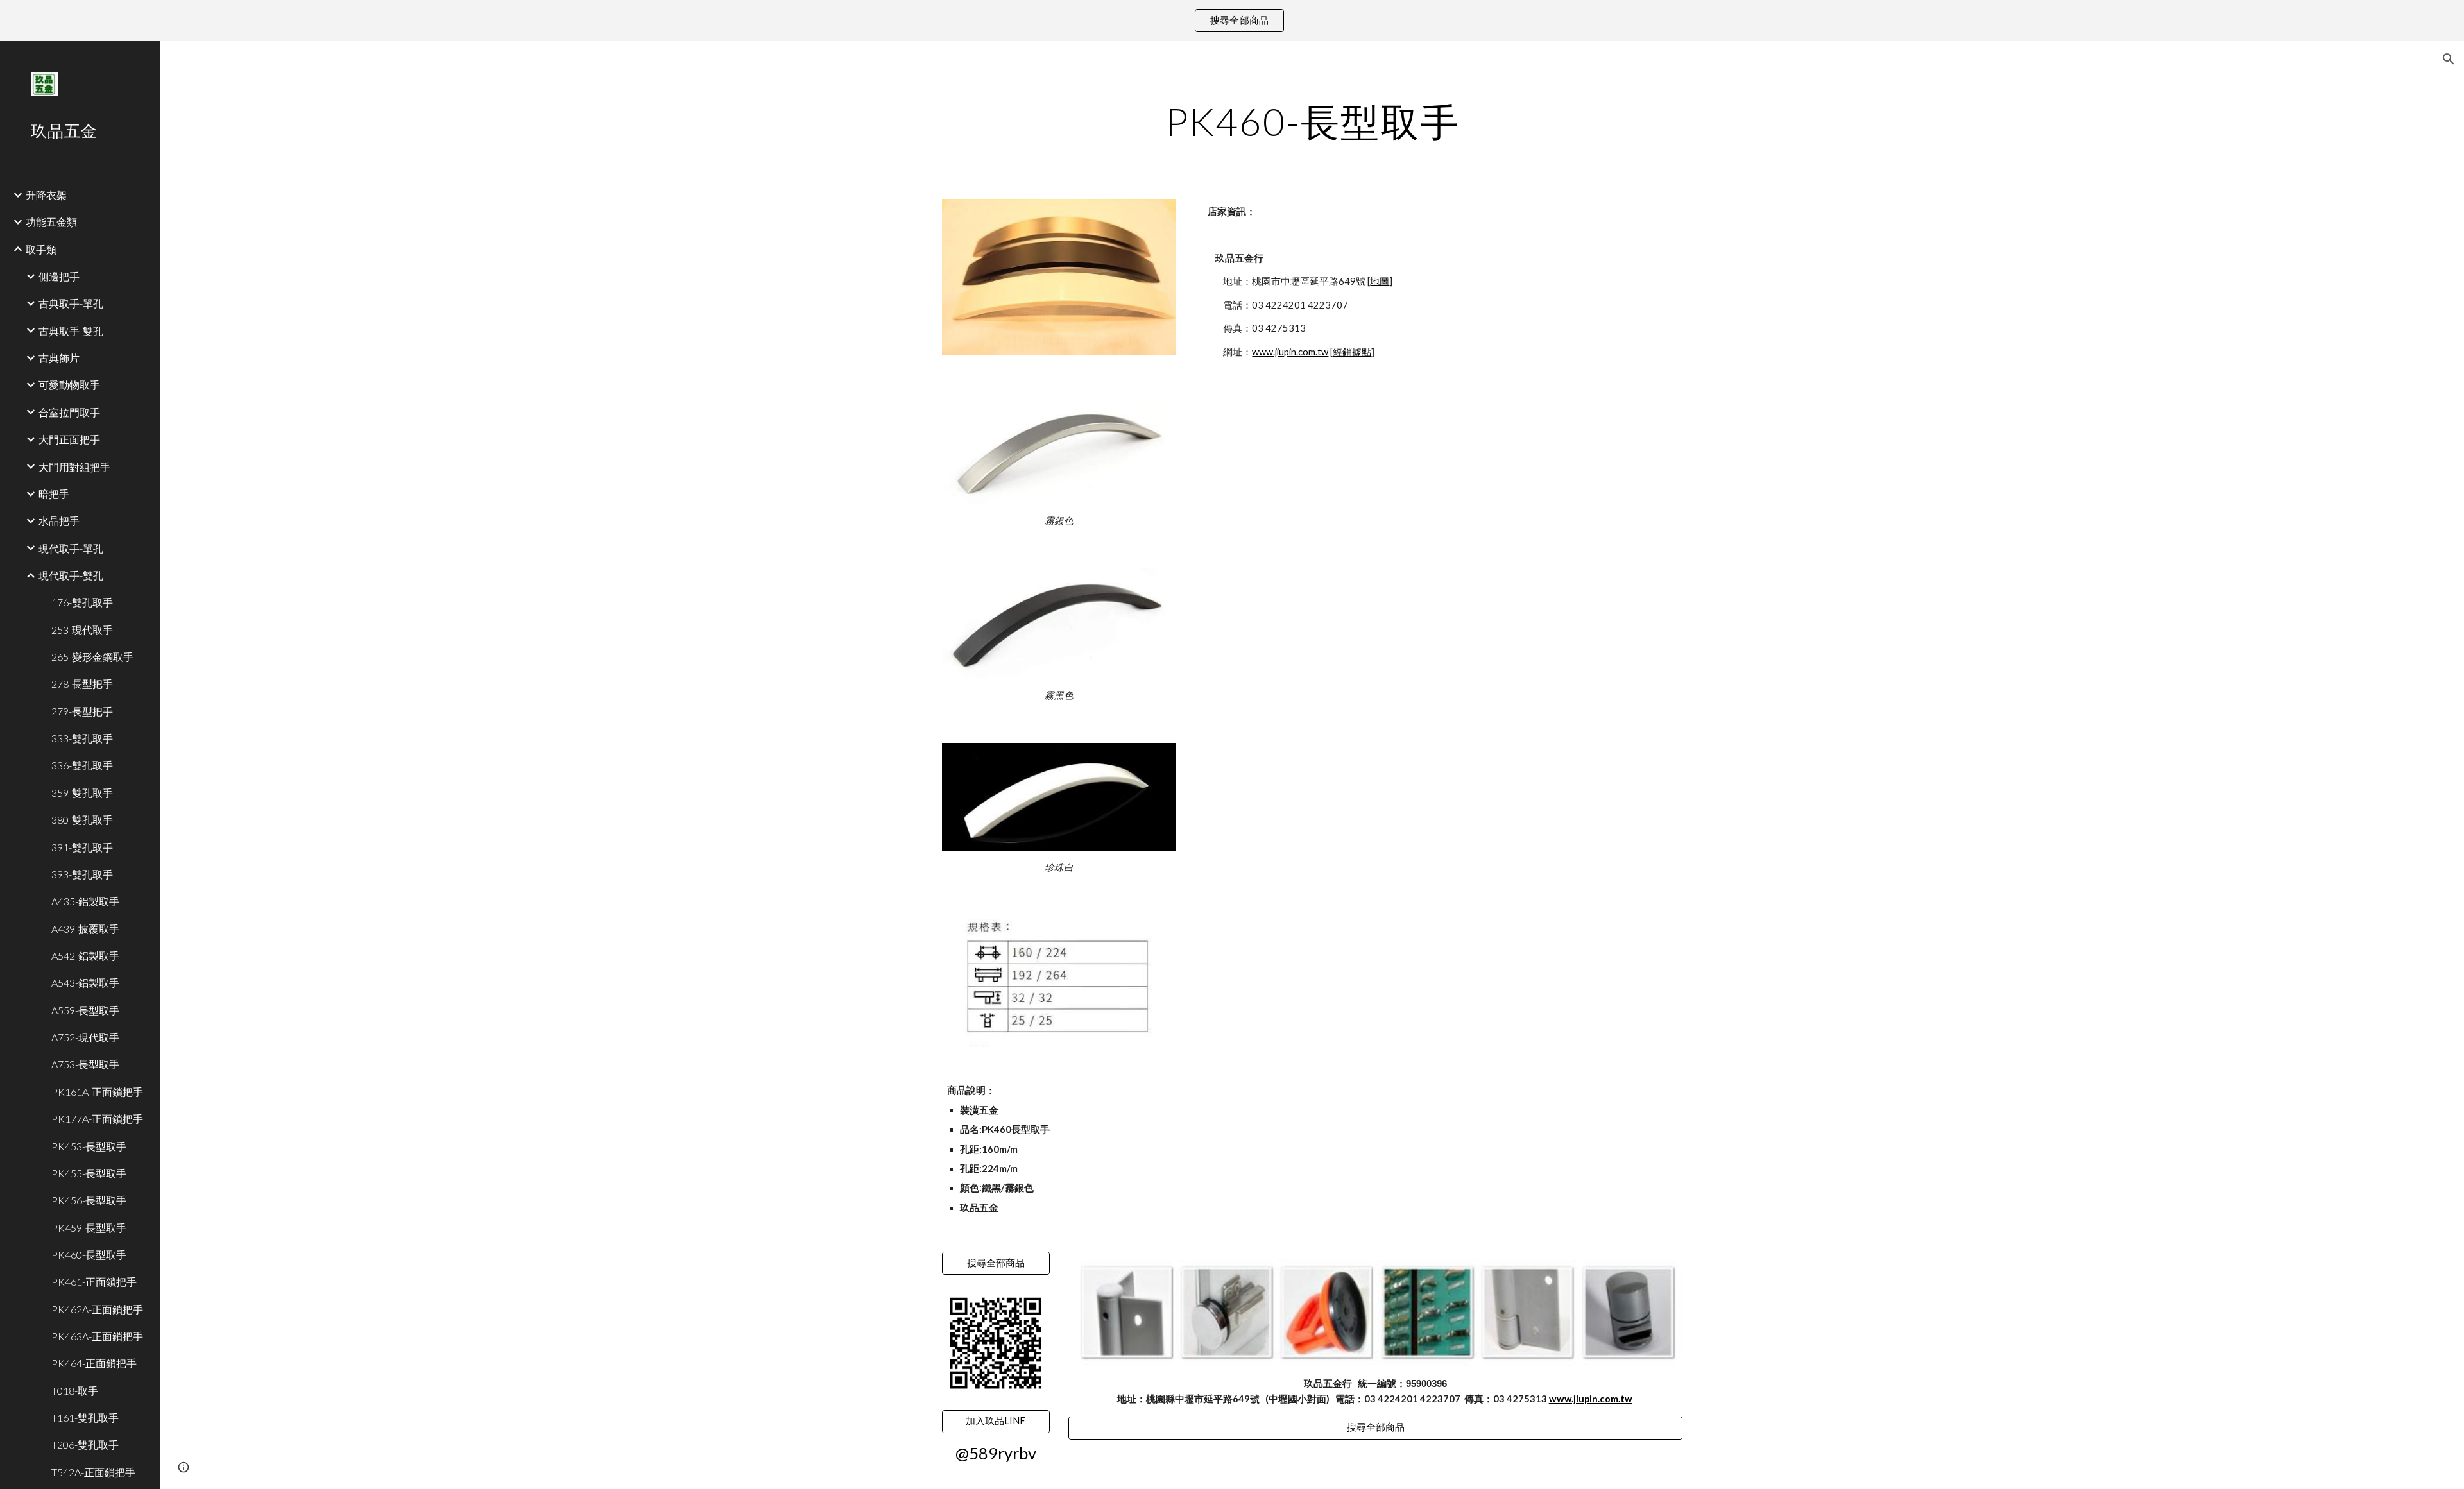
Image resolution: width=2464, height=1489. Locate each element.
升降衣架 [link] (46, 195)
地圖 (1380, 281)
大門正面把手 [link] (69, 439)
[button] (2449, 59)
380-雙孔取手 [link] (82, 820)
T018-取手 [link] (75, 1391)
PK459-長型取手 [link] (89, 1228)
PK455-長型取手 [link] (89, 1173)
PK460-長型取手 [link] (89, 1255)
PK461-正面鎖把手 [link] (94, 1281)
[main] (1312, 121)
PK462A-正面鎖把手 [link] (97, 1309)
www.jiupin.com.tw (1290, 352)
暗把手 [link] (54, 494)
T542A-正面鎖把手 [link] (93, 1472)
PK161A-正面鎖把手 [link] (97, 1092)
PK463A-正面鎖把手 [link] (97, 1336)
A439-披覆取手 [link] (85, 929)
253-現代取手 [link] (82, 630)
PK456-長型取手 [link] (89, 1200)
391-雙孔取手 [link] (82, 847)
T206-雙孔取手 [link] (85, 1444)
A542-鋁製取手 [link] (85, 956)
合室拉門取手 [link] (69, 412)
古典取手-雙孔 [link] (71, 331)
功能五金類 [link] (51, 222)
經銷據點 (1352, 352)
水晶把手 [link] (59, 521)
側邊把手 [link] (59, 276)
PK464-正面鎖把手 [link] (94, 1363)
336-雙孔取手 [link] (82, 765)
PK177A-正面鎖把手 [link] (97, 1119)
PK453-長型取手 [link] (89, 1146)
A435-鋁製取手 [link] (85, 901)
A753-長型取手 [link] (85, 1064)
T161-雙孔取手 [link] (85, 1417)
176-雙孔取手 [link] (82, 602)
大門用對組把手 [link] (74, 467)
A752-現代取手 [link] (85, 1037)
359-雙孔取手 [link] (82, 793)
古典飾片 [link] (59, 358)
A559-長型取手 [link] (85, 1010)
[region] (1232, 21)
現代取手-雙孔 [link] (71, 575)
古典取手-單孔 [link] (71, 303)
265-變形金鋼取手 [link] (92, 657)
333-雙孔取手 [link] (82, 738)
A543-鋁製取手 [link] (85, 983)
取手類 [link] (41, 249)
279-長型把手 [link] (82, 711)
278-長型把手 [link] (82, 684)
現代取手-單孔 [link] (71, 548)
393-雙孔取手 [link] (82, 874)
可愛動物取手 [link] (69, 385)
